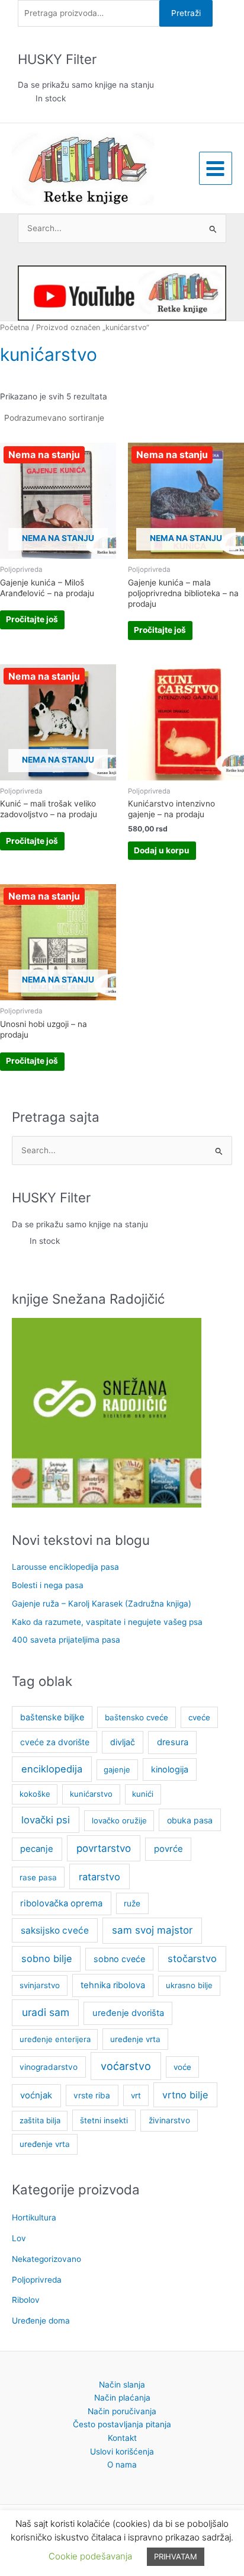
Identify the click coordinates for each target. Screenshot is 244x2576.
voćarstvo (126, 2066)
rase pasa (38, 1877)
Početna (15, 327)
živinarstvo (169, 2120)
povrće (168, 1849)
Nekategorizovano (46, 2259)
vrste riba (92, 2095)
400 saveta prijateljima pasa (66, 1640)
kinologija (170, 1769)
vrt (136, 2095)
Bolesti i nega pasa (48, 1585)
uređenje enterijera (55, 2039)
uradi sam (46, 2012)
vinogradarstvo (49, 2067)
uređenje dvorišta (128, 2013)
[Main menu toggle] (216, 168)
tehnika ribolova (113, 1985)
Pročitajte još (32, 619)
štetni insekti (104, 2120)
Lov (19, 2238)
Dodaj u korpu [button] (162, 850)
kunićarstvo (91, 1794)
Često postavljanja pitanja (122, 2424)
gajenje (117, 1769)
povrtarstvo (104, 1848)
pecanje (37, 1849)
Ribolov (26, 2300)
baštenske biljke (52, 1717)
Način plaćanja (122, 2398)
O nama (122, 2465)
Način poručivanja (122, 2411)
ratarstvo (99, 1877)
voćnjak (36, 2095)
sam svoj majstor (152, 1930)
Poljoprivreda (37, 2280)
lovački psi (46, 1820)
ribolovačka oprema (61, 1903)
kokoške (35, 1794)
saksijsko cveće (55, 1930)
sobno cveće (119, 1959)
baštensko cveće (137, 1717)
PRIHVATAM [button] (176, 2556)
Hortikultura (34, 2217)
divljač (123, 1742)
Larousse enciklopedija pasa (65, 1567)
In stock (51, 98)
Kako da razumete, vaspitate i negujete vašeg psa (107, 1622)
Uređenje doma (41, 2321)
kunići (143, 1794)
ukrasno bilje (189, 1985)
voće (182, 2067)
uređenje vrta (135, 2039)
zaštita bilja (40, 2120)
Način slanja (122, 2385)
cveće (199, 1717)
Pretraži (186, 13)
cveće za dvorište (55, 1742)
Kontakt (122, 2438)
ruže (132, 1903)
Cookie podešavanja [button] (90, 2556)
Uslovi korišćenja (122, 2452)
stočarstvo (192, 1959)
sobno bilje (46, 1959)
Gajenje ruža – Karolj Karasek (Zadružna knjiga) (102, 1604)
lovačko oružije (119, 1820)
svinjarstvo (40, 1985)
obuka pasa (190, 1820)
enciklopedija (52, 1769)
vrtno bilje (185, 2095)
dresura (173, 1742)
